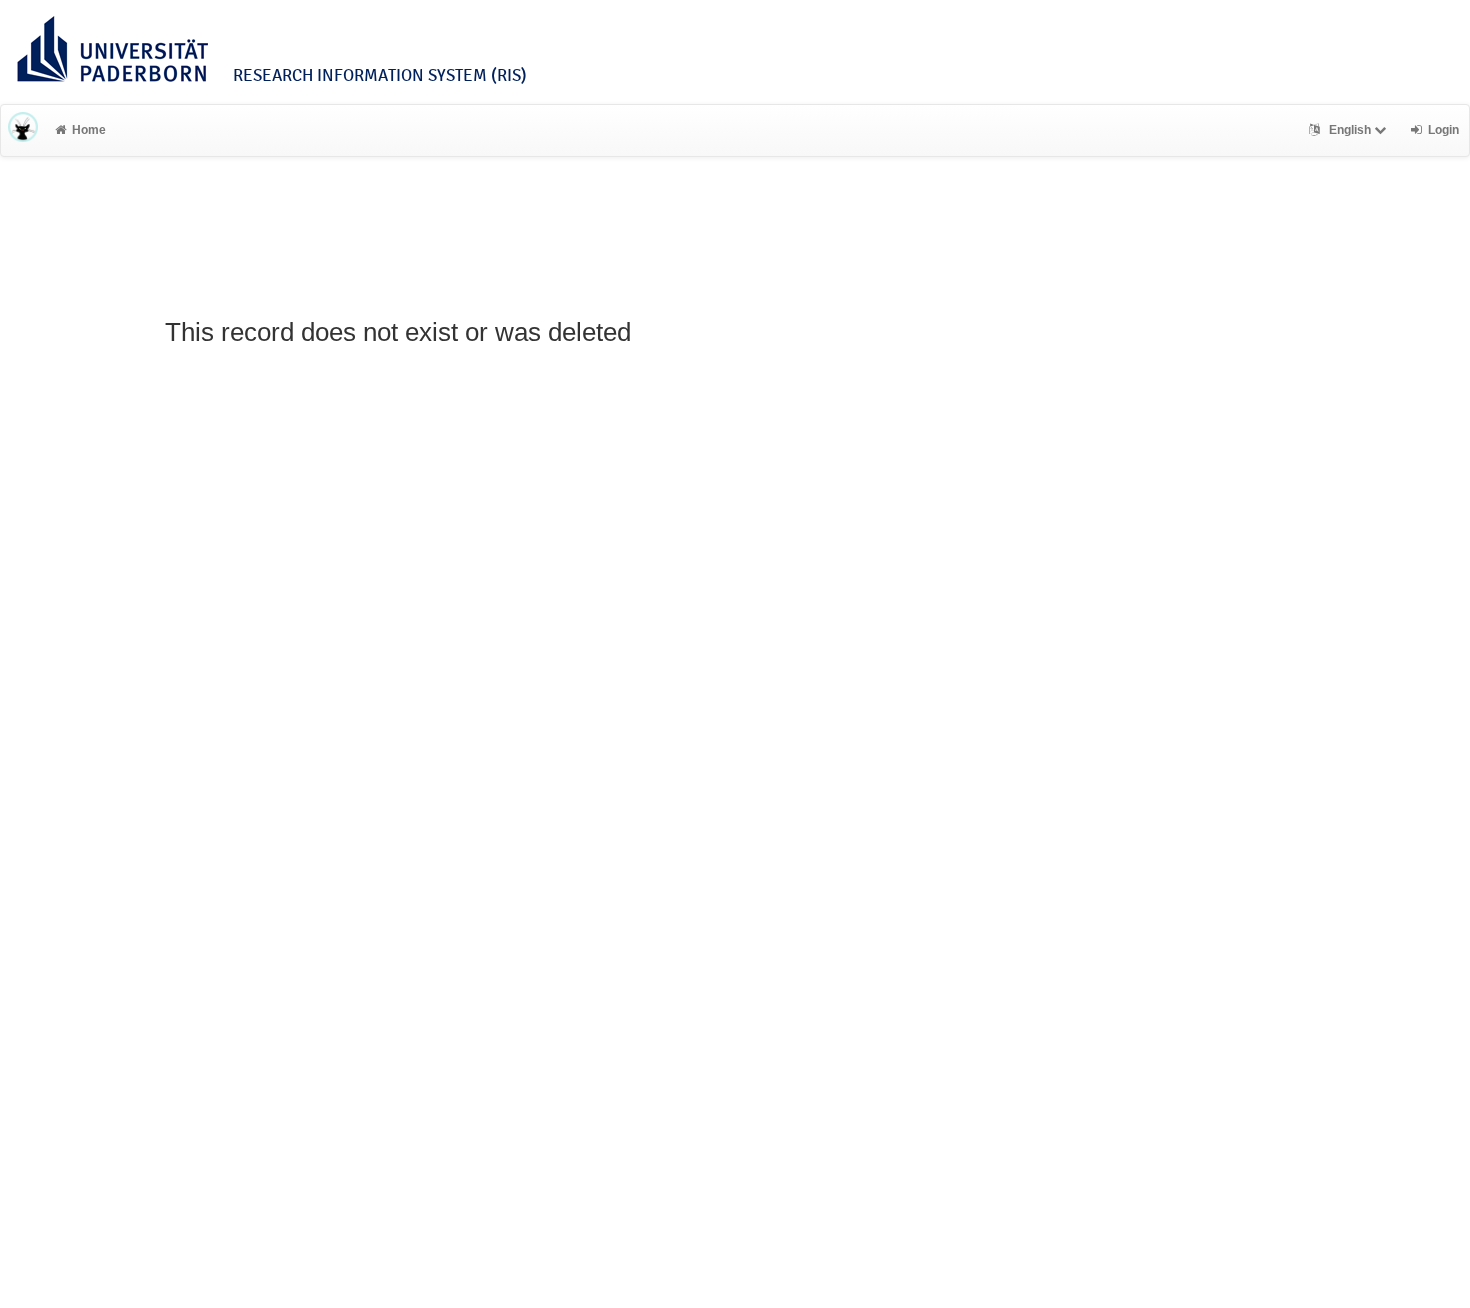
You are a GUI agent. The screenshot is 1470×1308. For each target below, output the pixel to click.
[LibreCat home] (23, 130)
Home (89, 130)
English (1350, 130)
